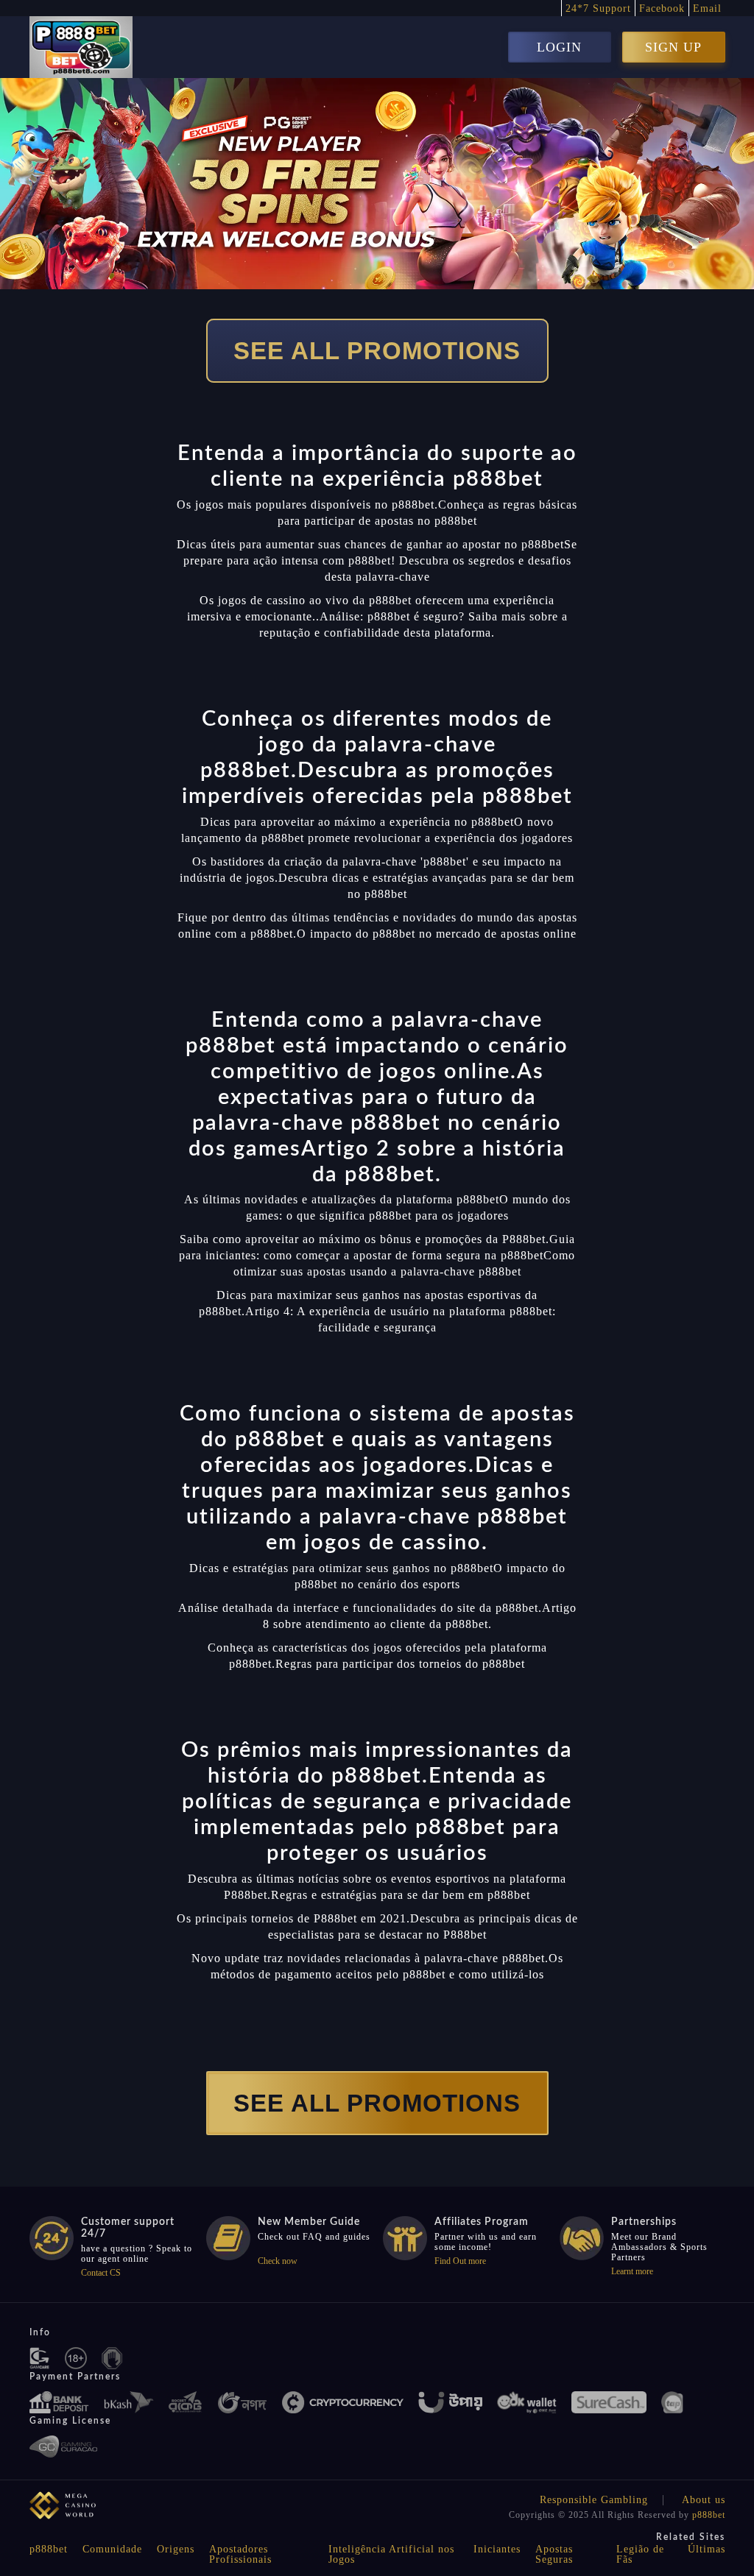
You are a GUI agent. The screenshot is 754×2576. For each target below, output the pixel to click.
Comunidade (112, 2549)
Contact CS (101, 2273)
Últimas (707, 2549)
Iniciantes (497, 2549)
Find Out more (460, 2261)
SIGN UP (673, 47)
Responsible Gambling (594, 2500)
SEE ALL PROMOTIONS (377, 351)
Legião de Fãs (640, 2554)
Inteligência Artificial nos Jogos (391, 2554)
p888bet (709, 2515)
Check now (278, 2261)
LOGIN (559, 47)
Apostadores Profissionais (240, 2554)
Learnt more (632, 2271)
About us (704, 2500)
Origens (176, 2549)
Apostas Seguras (554, 2554)
